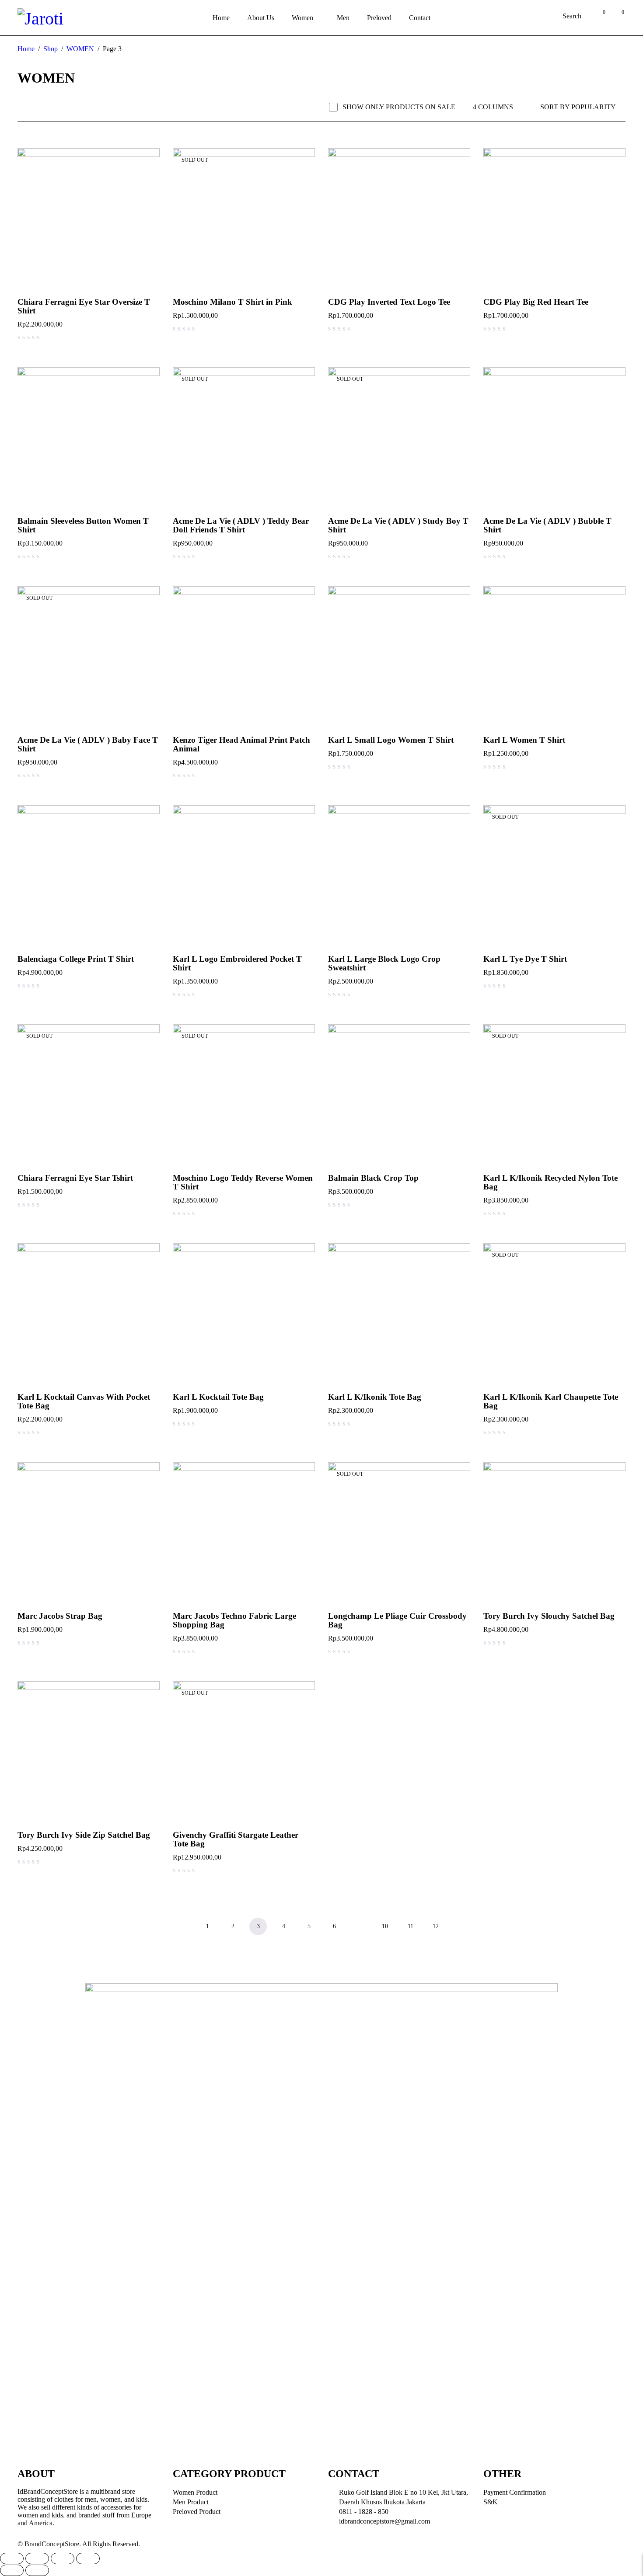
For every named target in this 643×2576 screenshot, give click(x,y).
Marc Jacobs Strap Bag (60, 1616)
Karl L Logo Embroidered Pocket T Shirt (237, 963)
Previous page (182, 1926)
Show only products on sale (399, 107)
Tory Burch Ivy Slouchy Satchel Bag (549, 1616)
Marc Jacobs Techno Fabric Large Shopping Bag (234, 1620)
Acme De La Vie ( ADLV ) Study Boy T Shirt (398, 525)
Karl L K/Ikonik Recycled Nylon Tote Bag (550, 1182)
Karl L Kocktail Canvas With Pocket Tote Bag (84, 1401)
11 (411, 1926)
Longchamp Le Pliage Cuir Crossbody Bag (397, 1620)
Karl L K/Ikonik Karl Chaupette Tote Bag (551, 1401)
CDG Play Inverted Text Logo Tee (389, 302)
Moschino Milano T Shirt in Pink (232, 302)
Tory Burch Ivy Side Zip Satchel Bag (84, 1835)
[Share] (37, 2559)
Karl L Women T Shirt (524, 740)
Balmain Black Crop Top (373, 1178)
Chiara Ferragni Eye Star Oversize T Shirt (84, 306)
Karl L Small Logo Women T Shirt (391, 740)
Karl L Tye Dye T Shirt (525, 959)
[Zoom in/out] (88, 2559)
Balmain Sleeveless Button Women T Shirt (83, 525)
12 (436, 1926)
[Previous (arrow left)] (12, 2570)
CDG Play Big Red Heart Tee (536, 302)
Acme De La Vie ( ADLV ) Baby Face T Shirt (88, 744)
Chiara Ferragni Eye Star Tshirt (75, 1178)
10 (385, 1926)
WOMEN (80, 49)
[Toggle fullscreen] (63, 2559)
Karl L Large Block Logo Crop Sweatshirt (384, 963)
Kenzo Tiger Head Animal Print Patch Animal (241, 744)
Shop (51, 49)
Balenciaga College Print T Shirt (76, 959)
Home (26, 49)
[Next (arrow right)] (37, 2570)
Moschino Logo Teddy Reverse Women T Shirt (243, 1182)
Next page (461, 1926)
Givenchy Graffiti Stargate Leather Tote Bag (236, 1839)
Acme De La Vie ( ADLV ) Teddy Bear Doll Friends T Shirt (241, 525)
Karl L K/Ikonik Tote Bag (375, 1397)
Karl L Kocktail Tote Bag (218, 1397)
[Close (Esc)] (12, 2559)
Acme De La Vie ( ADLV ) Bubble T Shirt (547, 525)
